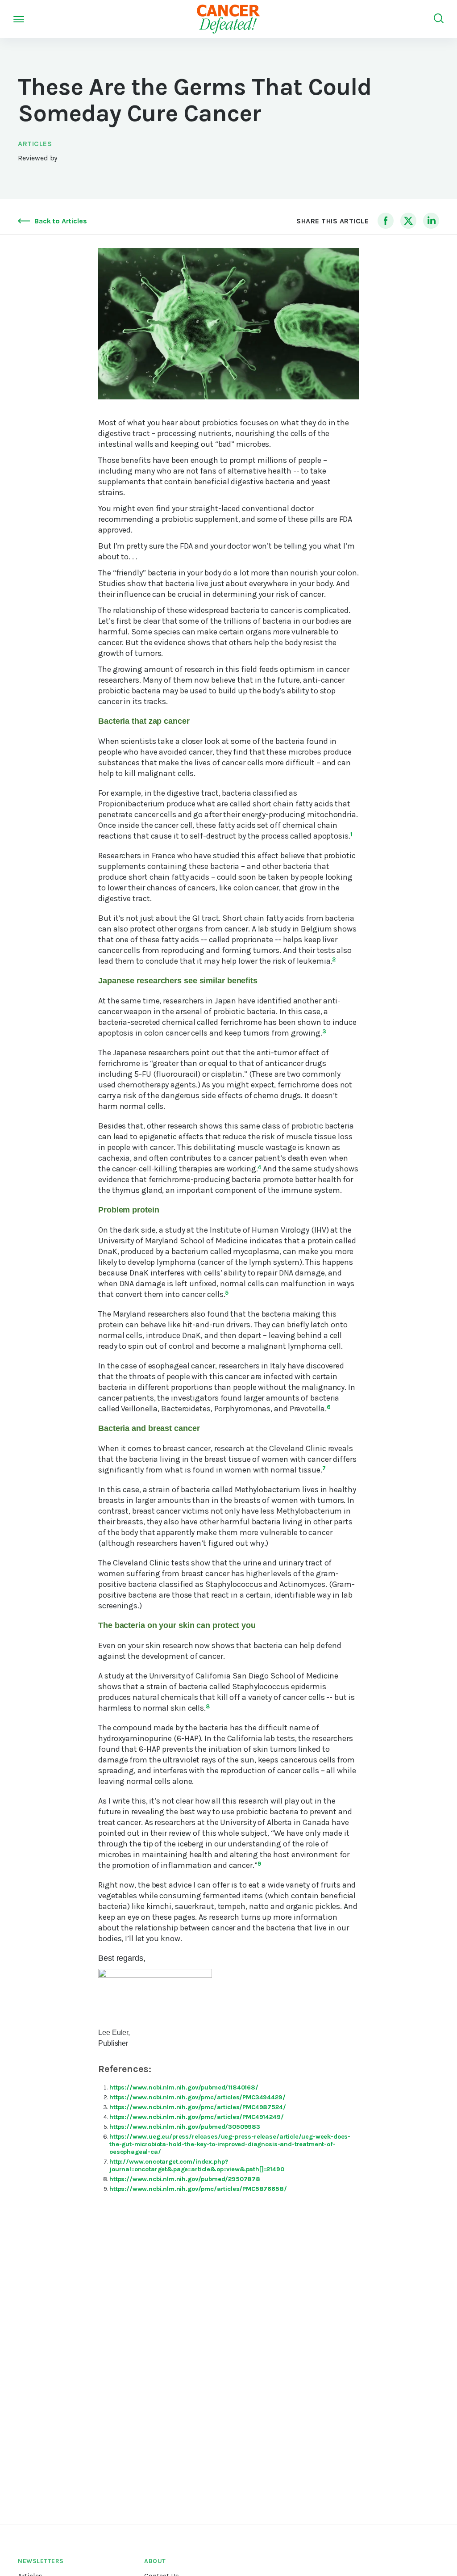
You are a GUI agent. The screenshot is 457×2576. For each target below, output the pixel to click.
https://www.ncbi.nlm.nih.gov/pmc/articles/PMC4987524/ (198, 2107)
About (155, 2561)
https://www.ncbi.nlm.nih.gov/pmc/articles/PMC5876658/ (198, 2189)
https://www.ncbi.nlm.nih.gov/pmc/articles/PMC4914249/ (197, 2117)
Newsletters (41, 2561)
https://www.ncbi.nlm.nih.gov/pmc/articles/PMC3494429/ (197, 2097)
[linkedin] (431, 221)
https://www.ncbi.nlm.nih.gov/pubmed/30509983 (185, 2127)
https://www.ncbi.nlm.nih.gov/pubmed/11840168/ (184, 2087)
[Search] (439, 19)
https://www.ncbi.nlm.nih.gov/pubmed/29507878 (185, 2179)
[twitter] (408, 221)
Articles (35, 144)
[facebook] (386, 221)
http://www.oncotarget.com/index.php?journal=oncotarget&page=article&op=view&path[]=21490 (197, 2165)
